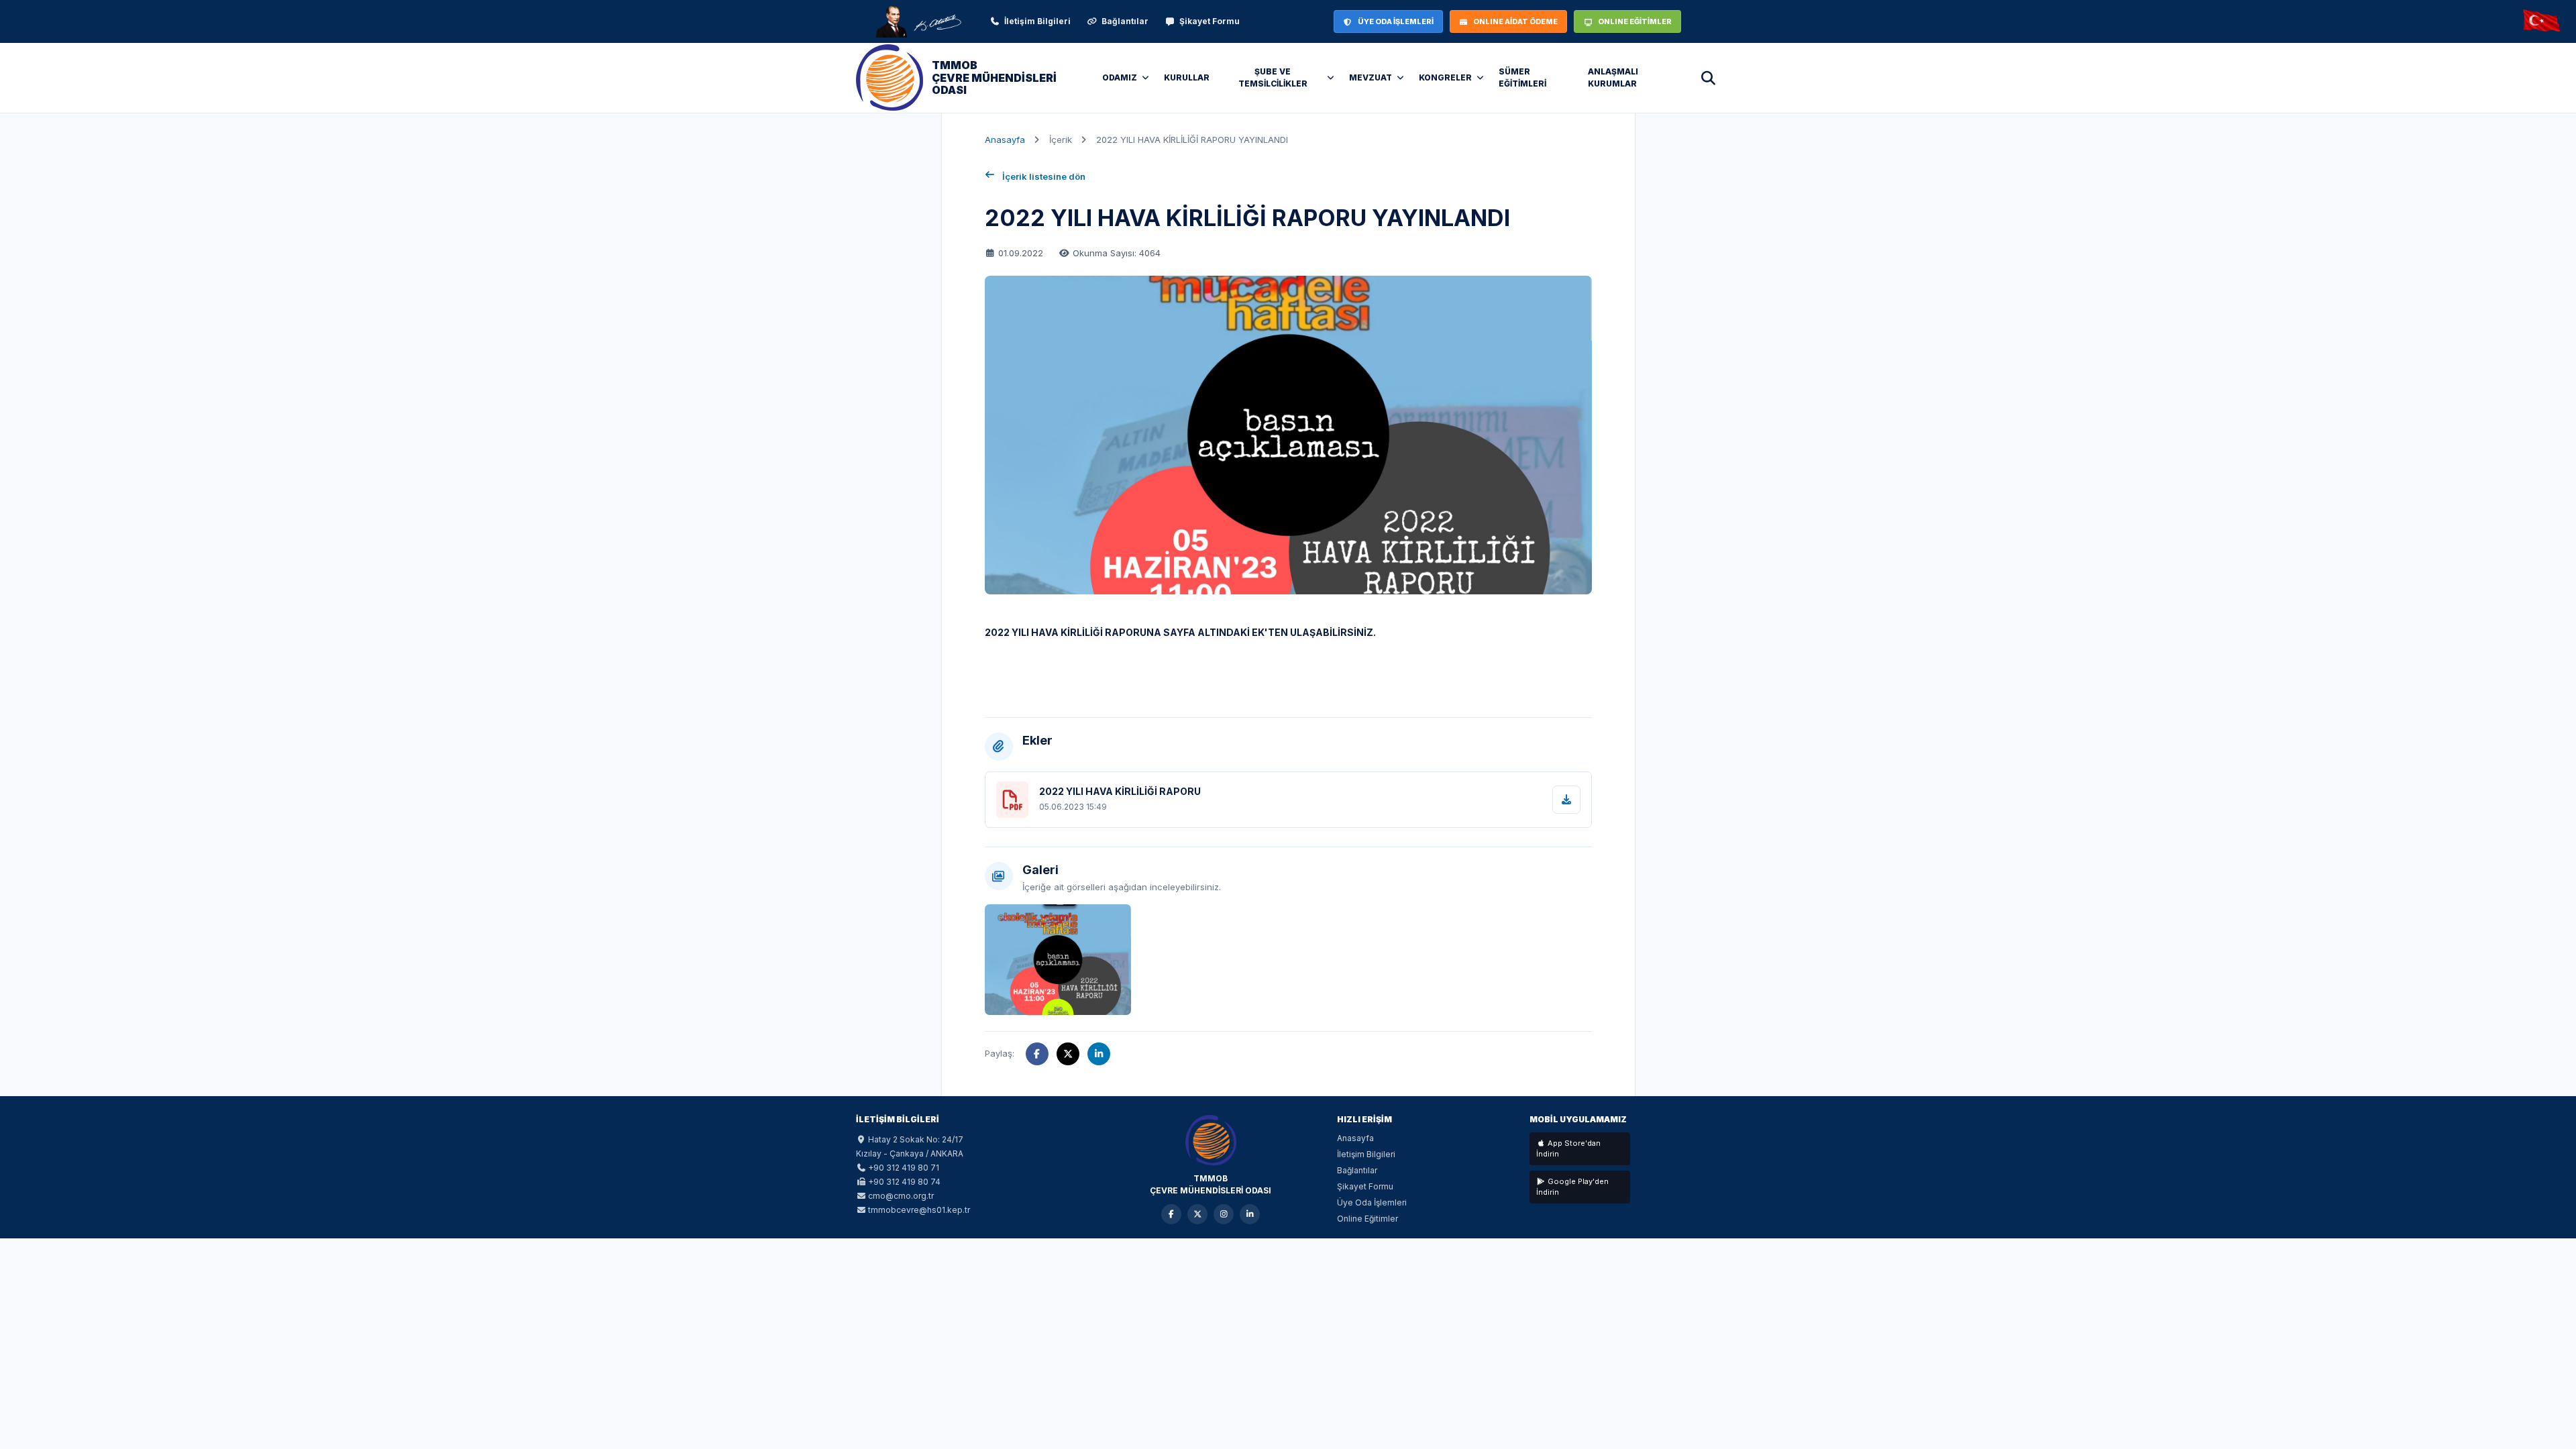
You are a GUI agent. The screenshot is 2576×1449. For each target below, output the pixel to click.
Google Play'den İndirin (1572, 1187)
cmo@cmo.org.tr (901, 1196)
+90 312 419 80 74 (904, 1182)
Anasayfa (1005, 140)
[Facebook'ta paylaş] (1037, 1054)
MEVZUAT (1371, 77)
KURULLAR (1187, 77)
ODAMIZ (1120, 77)
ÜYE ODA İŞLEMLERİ (1396, 21)
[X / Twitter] (1197, 1214)
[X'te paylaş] (1068, 1054)
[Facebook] (1171, 1214)
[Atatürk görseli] (918, 21)
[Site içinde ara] (1708, 78)
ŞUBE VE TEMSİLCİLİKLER (1273, 77)
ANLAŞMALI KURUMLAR (1613, 77)
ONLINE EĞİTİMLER (1635, 21)
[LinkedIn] (1250, 1214)
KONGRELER (1445, 77)
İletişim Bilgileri (1037, 21)
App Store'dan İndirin (1568, 1149)
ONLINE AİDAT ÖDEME (1515, 21)
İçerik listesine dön (1044, 176)
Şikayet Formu (1210, 21)
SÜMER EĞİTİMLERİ (1522, 77)
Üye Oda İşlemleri (1372, 1202)
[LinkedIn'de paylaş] (1099, 1054)
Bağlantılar (1125, 21)
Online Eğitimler (1367, 1219)
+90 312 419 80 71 (904, 1168)
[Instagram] (1224, 1214)
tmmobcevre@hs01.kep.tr (919, 1210)
